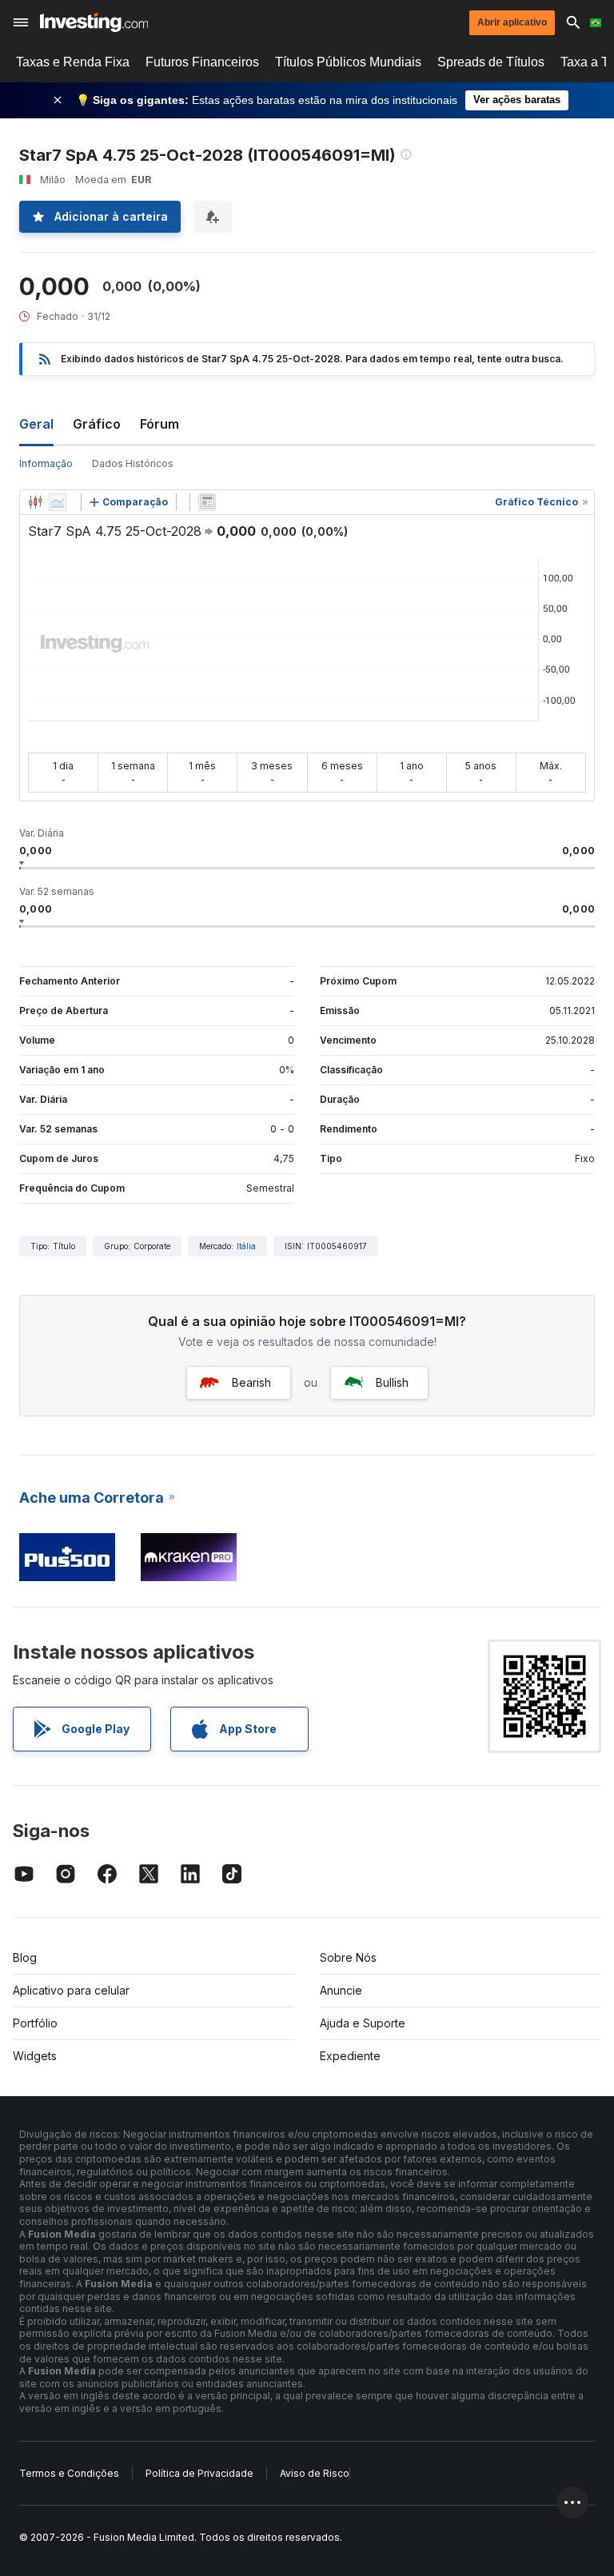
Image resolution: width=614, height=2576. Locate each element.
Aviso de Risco (315, 2473)
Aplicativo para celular (71, 1990)
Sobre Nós (348, 1957)
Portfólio (35, 2023)
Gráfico (97, 424)
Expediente (350, 2056)
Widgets (35, 2056)
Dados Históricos (133, 463)
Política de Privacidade (199, 2473)
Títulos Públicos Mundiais (348, 62)
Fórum (159, 424)
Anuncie (341, 1990)
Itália (246, 1246)
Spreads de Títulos (491, 62)
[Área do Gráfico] (58, 502)
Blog (25, 1957)
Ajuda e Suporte (363, 2023)
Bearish (251, 1382)
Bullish (392, 1382)
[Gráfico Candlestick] (35, 502)
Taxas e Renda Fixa (73, 62)
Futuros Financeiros (202, 62)
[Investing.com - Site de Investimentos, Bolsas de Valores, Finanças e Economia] (94, 22)
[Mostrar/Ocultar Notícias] (207, 502)
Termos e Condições (69, 2473)
